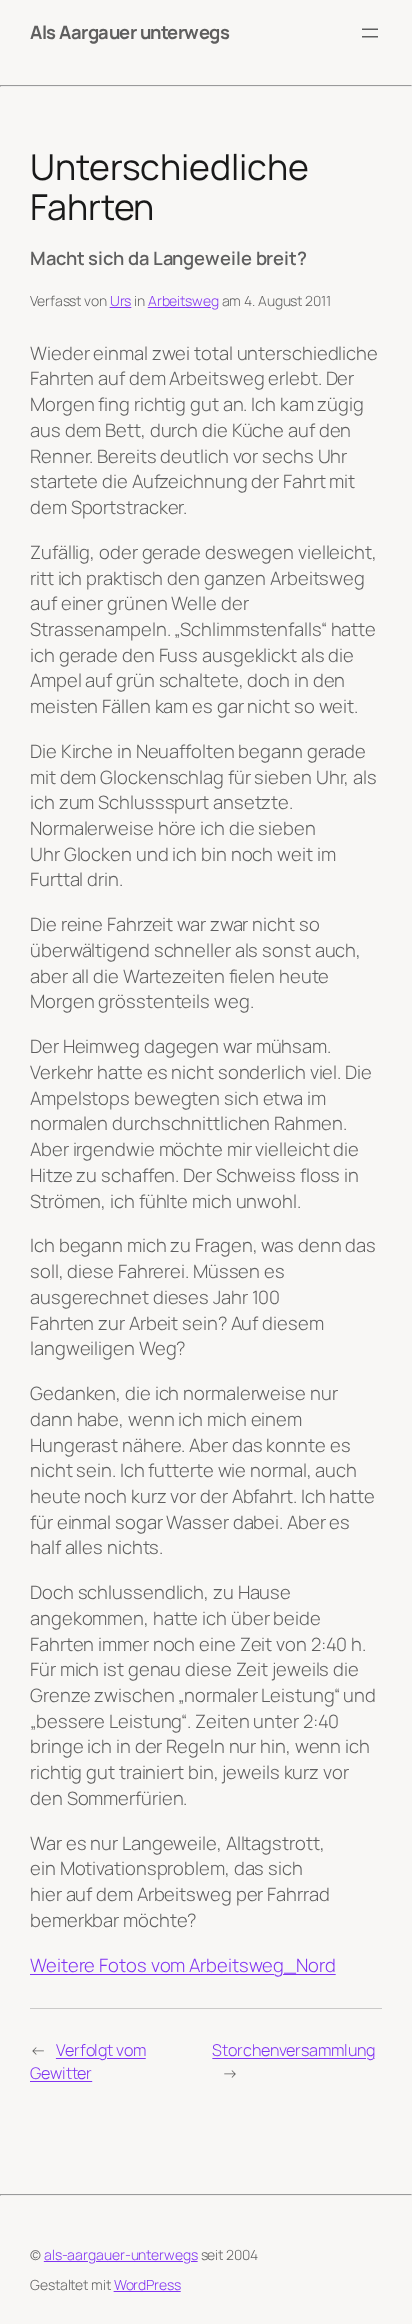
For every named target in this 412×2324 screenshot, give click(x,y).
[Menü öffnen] (370, 33)
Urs (121, 300)
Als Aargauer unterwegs (129, 32)
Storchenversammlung (293, 2050)
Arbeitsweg (183, 300)
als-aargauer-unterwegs (121, 2254)
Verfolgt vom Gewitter (88, 2061)
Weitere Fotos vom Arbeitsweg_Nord (183, 1965)
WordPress (147, 2284)
